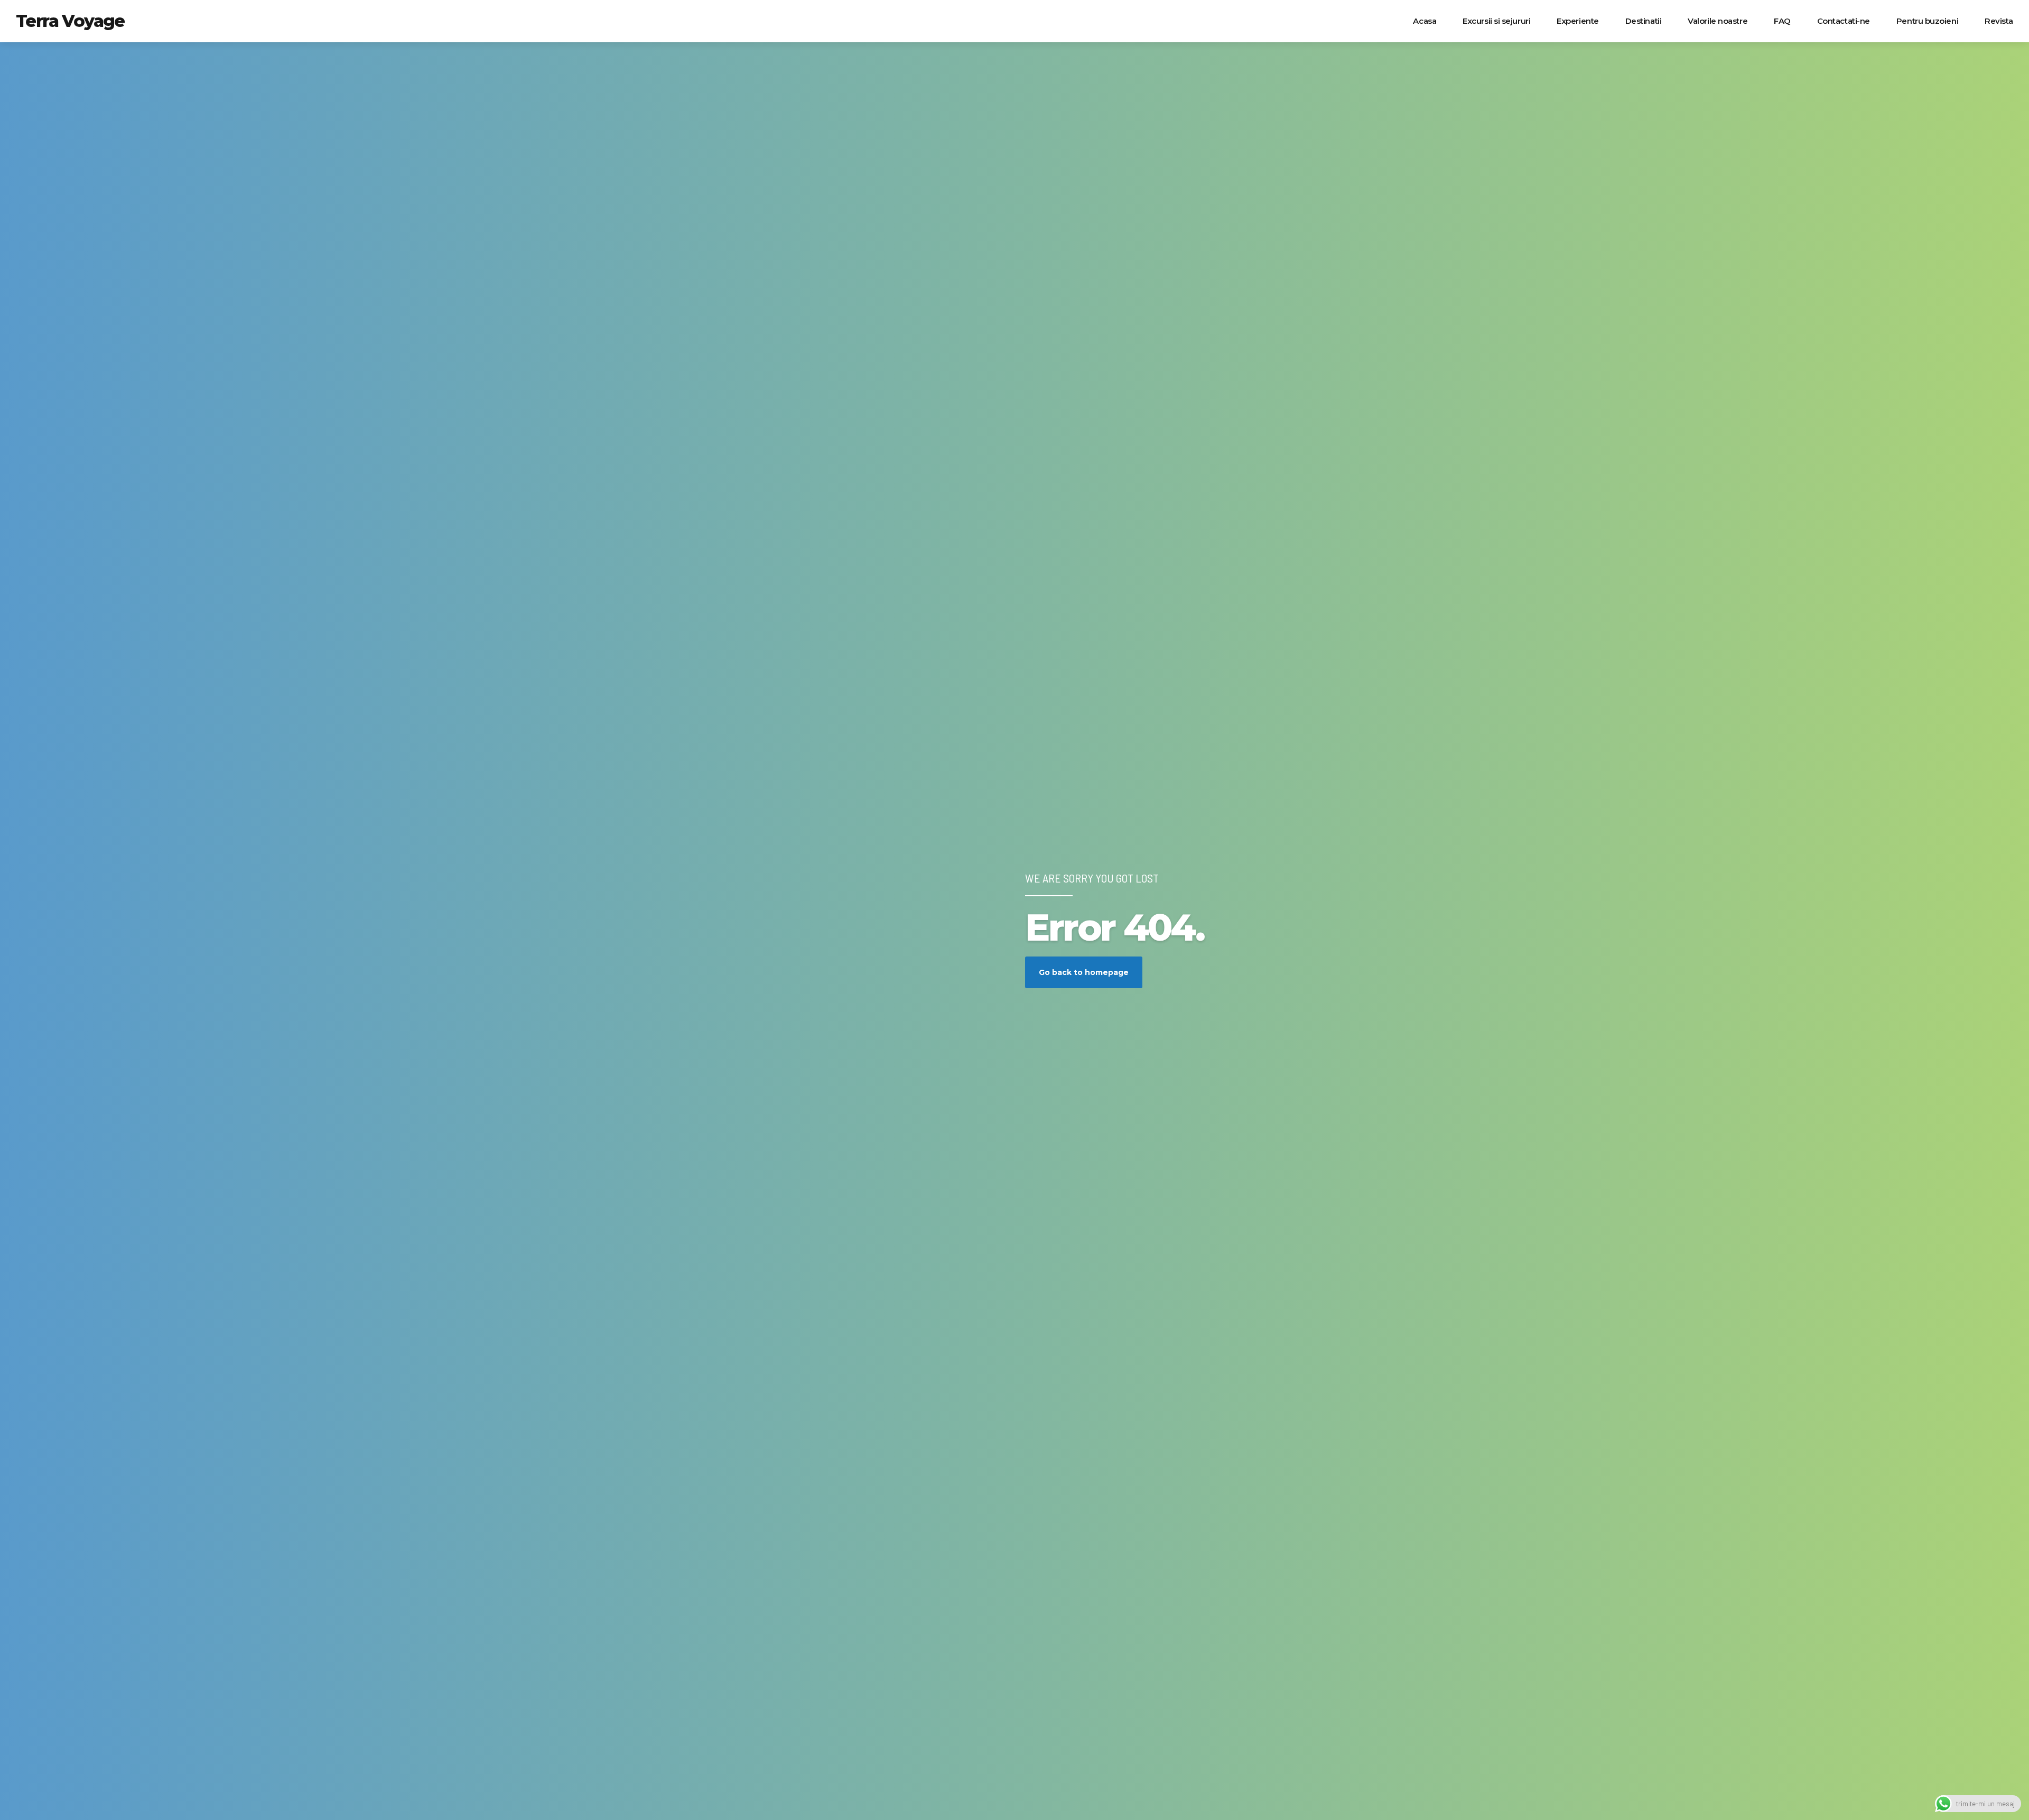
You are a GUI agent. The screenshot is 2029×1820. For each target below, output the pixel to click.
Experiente (1578, 21)
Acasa (1425, 21)
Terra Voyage (70, 21)
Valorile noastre (1718, 21)
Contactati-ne (1844, 21)
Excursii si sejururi (1496, 21)
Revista (1999, 21)
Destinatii (1644, 21)
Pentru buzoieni (1927, 21)
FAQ (1782, 21)
